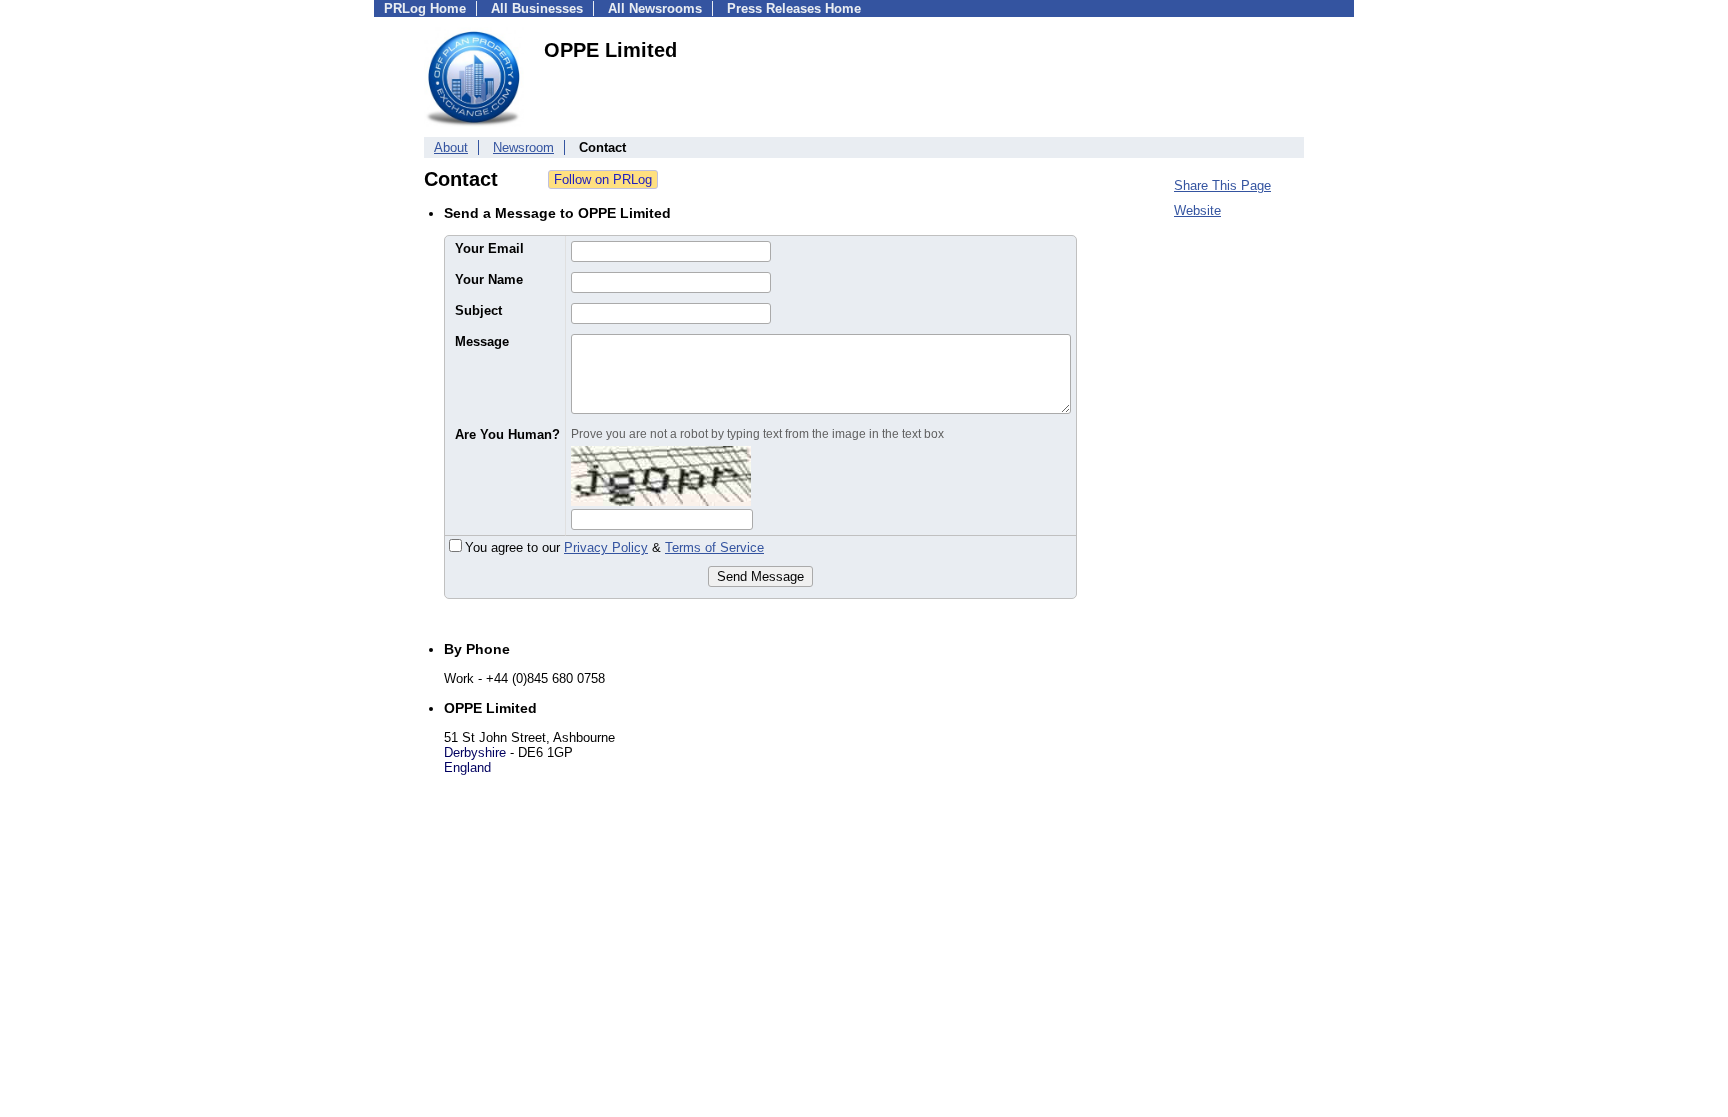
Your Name (489, 279)
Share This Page (1222, 185)
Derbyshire (475, 752)
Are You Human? (507, 434)
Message (482, 341)
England (467, 767)
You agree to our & (614, 547)
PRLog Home (425, 8)
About (451, 147)
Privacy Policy (606, 547)
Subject (478, 310)
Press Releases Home (794, 8)
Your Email (489, 248)
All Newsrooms (655, 8)
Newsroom (523, 147)
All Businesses (537, 8)
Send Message (760, 576)
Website (1197, 210)
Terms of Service (714, 547)
